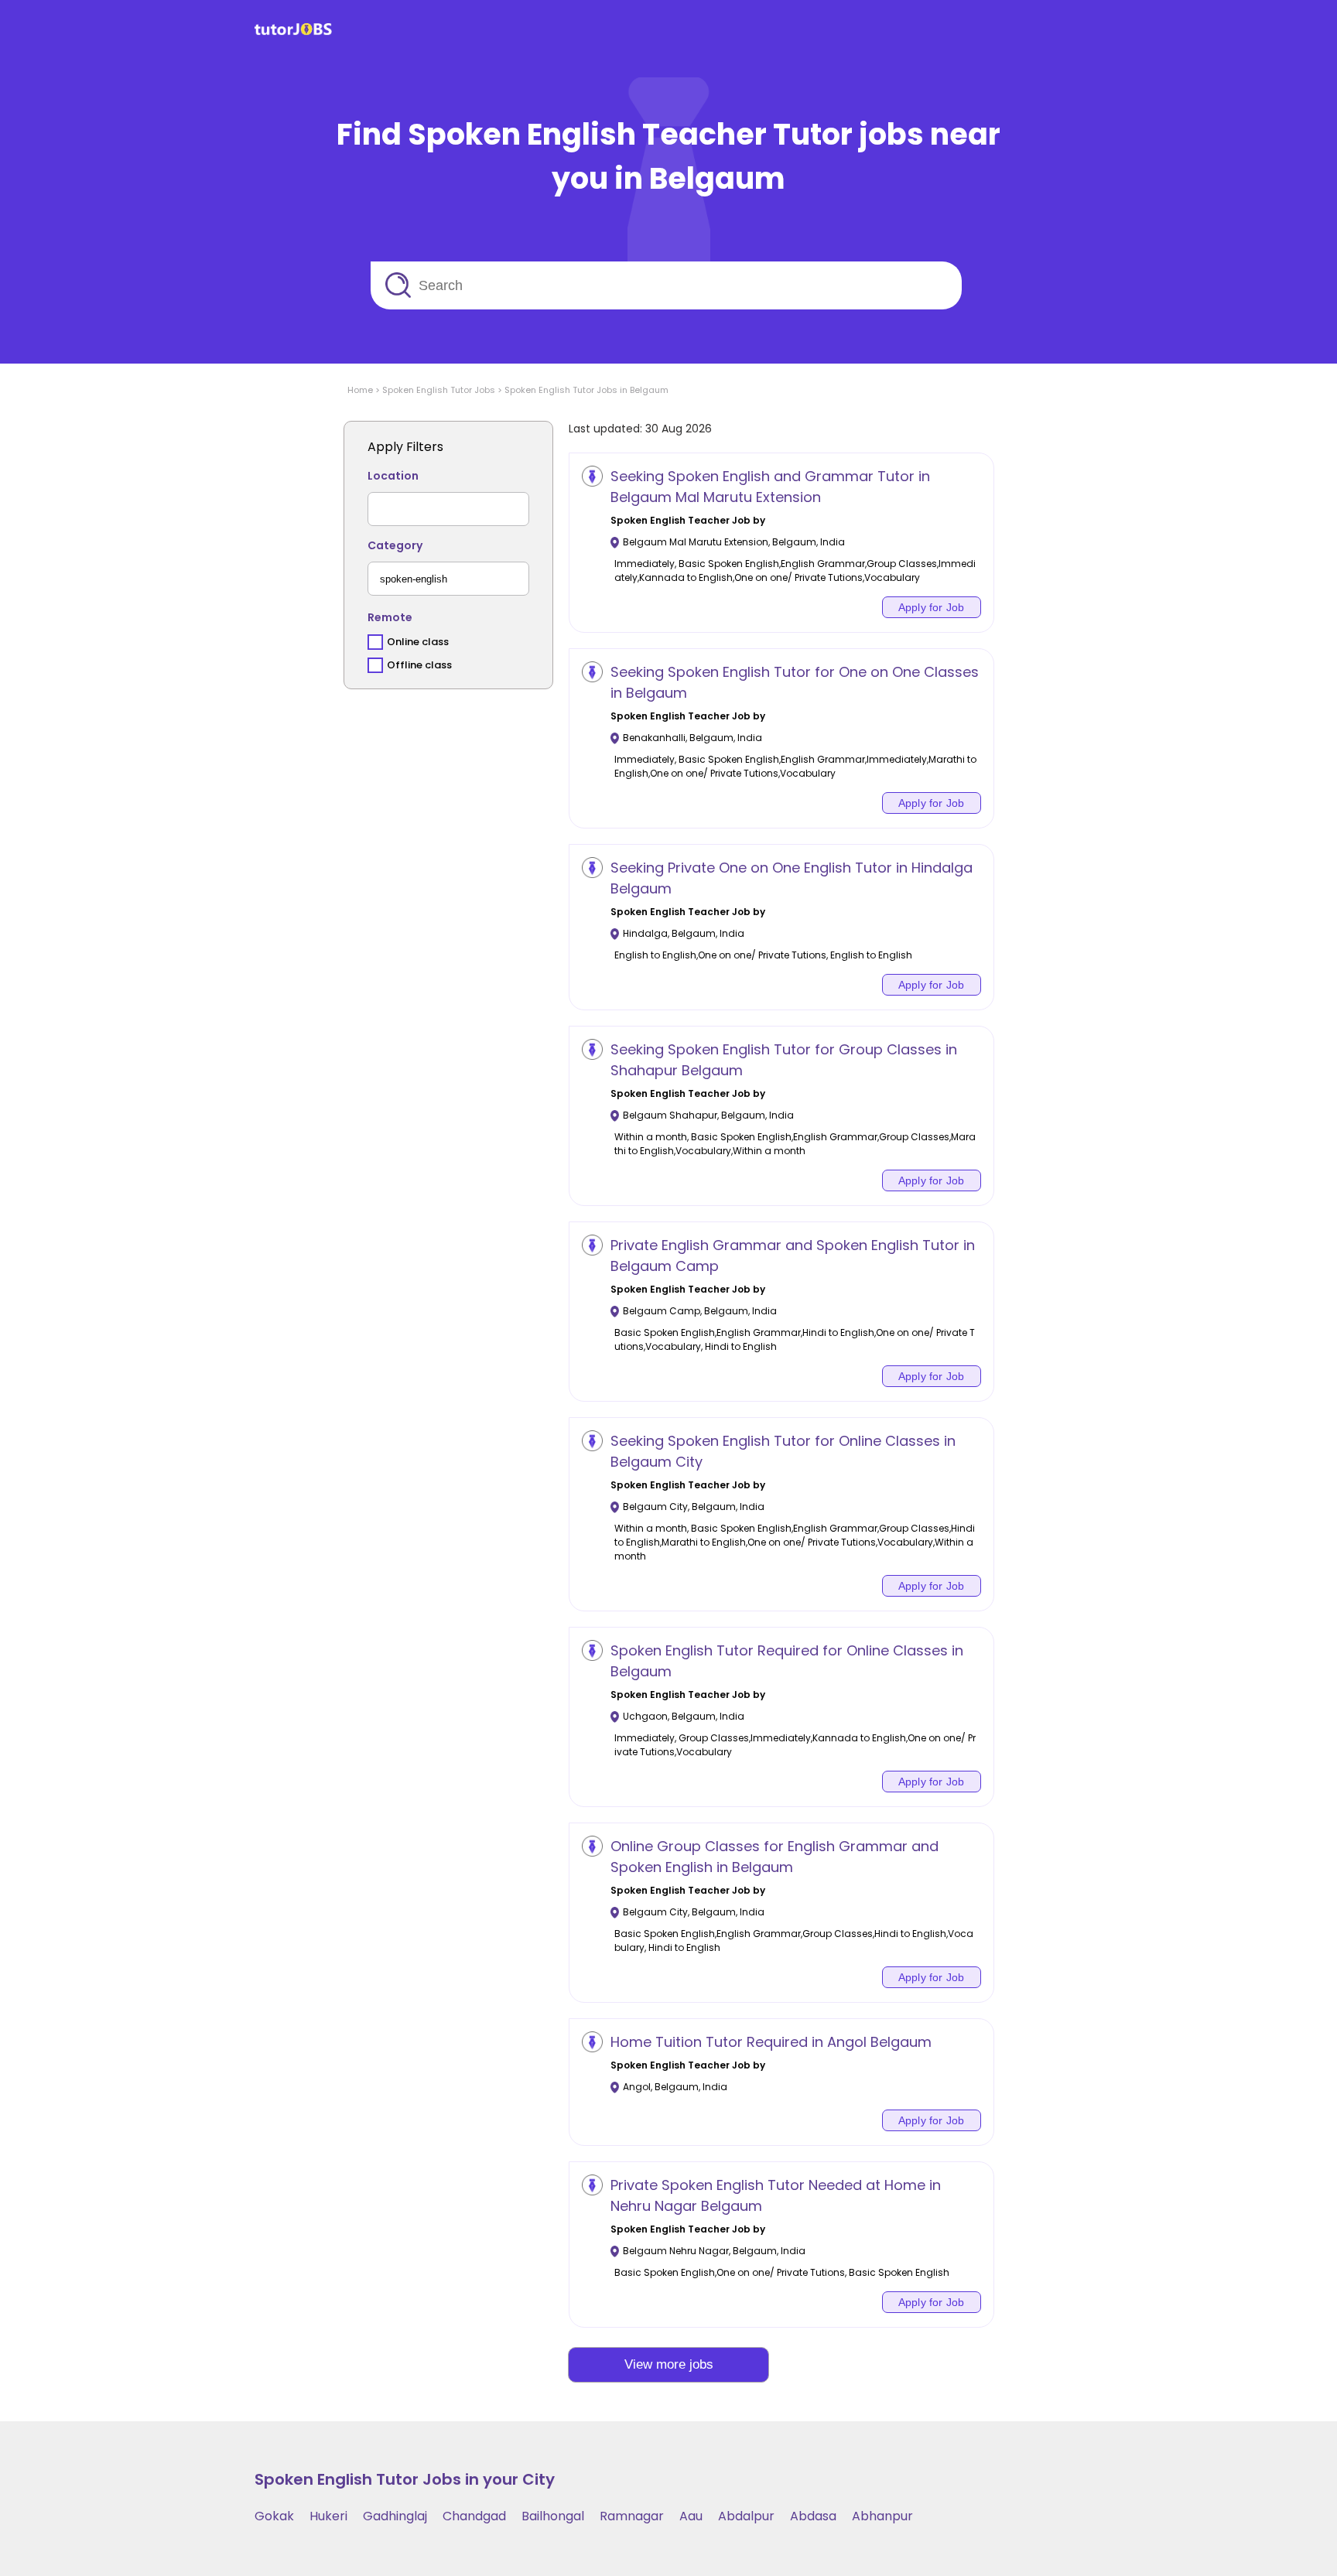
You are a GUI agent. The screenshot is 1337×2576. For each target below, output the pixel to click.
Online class (418, 642)
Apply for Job (932, 607)
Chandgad (474, 2516)
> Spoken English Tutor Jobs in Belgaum (582, 390)
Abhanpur (882, 2516)
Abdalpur (746, 2516)
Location (393, 476)
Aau (691, 2516)
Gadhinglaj (395, 2516)
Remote (390, 617)
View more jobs (669, 2364)
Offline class (419, 665)
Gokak (274, 2516)
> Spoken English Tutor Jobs (434, 390)
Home (360, 390)
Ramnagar (632, 2516)
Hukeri (328, 2516)
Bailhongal (553, 2516)
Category (395, 545)
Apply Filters (405, 447)
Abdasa (813, 2516)
